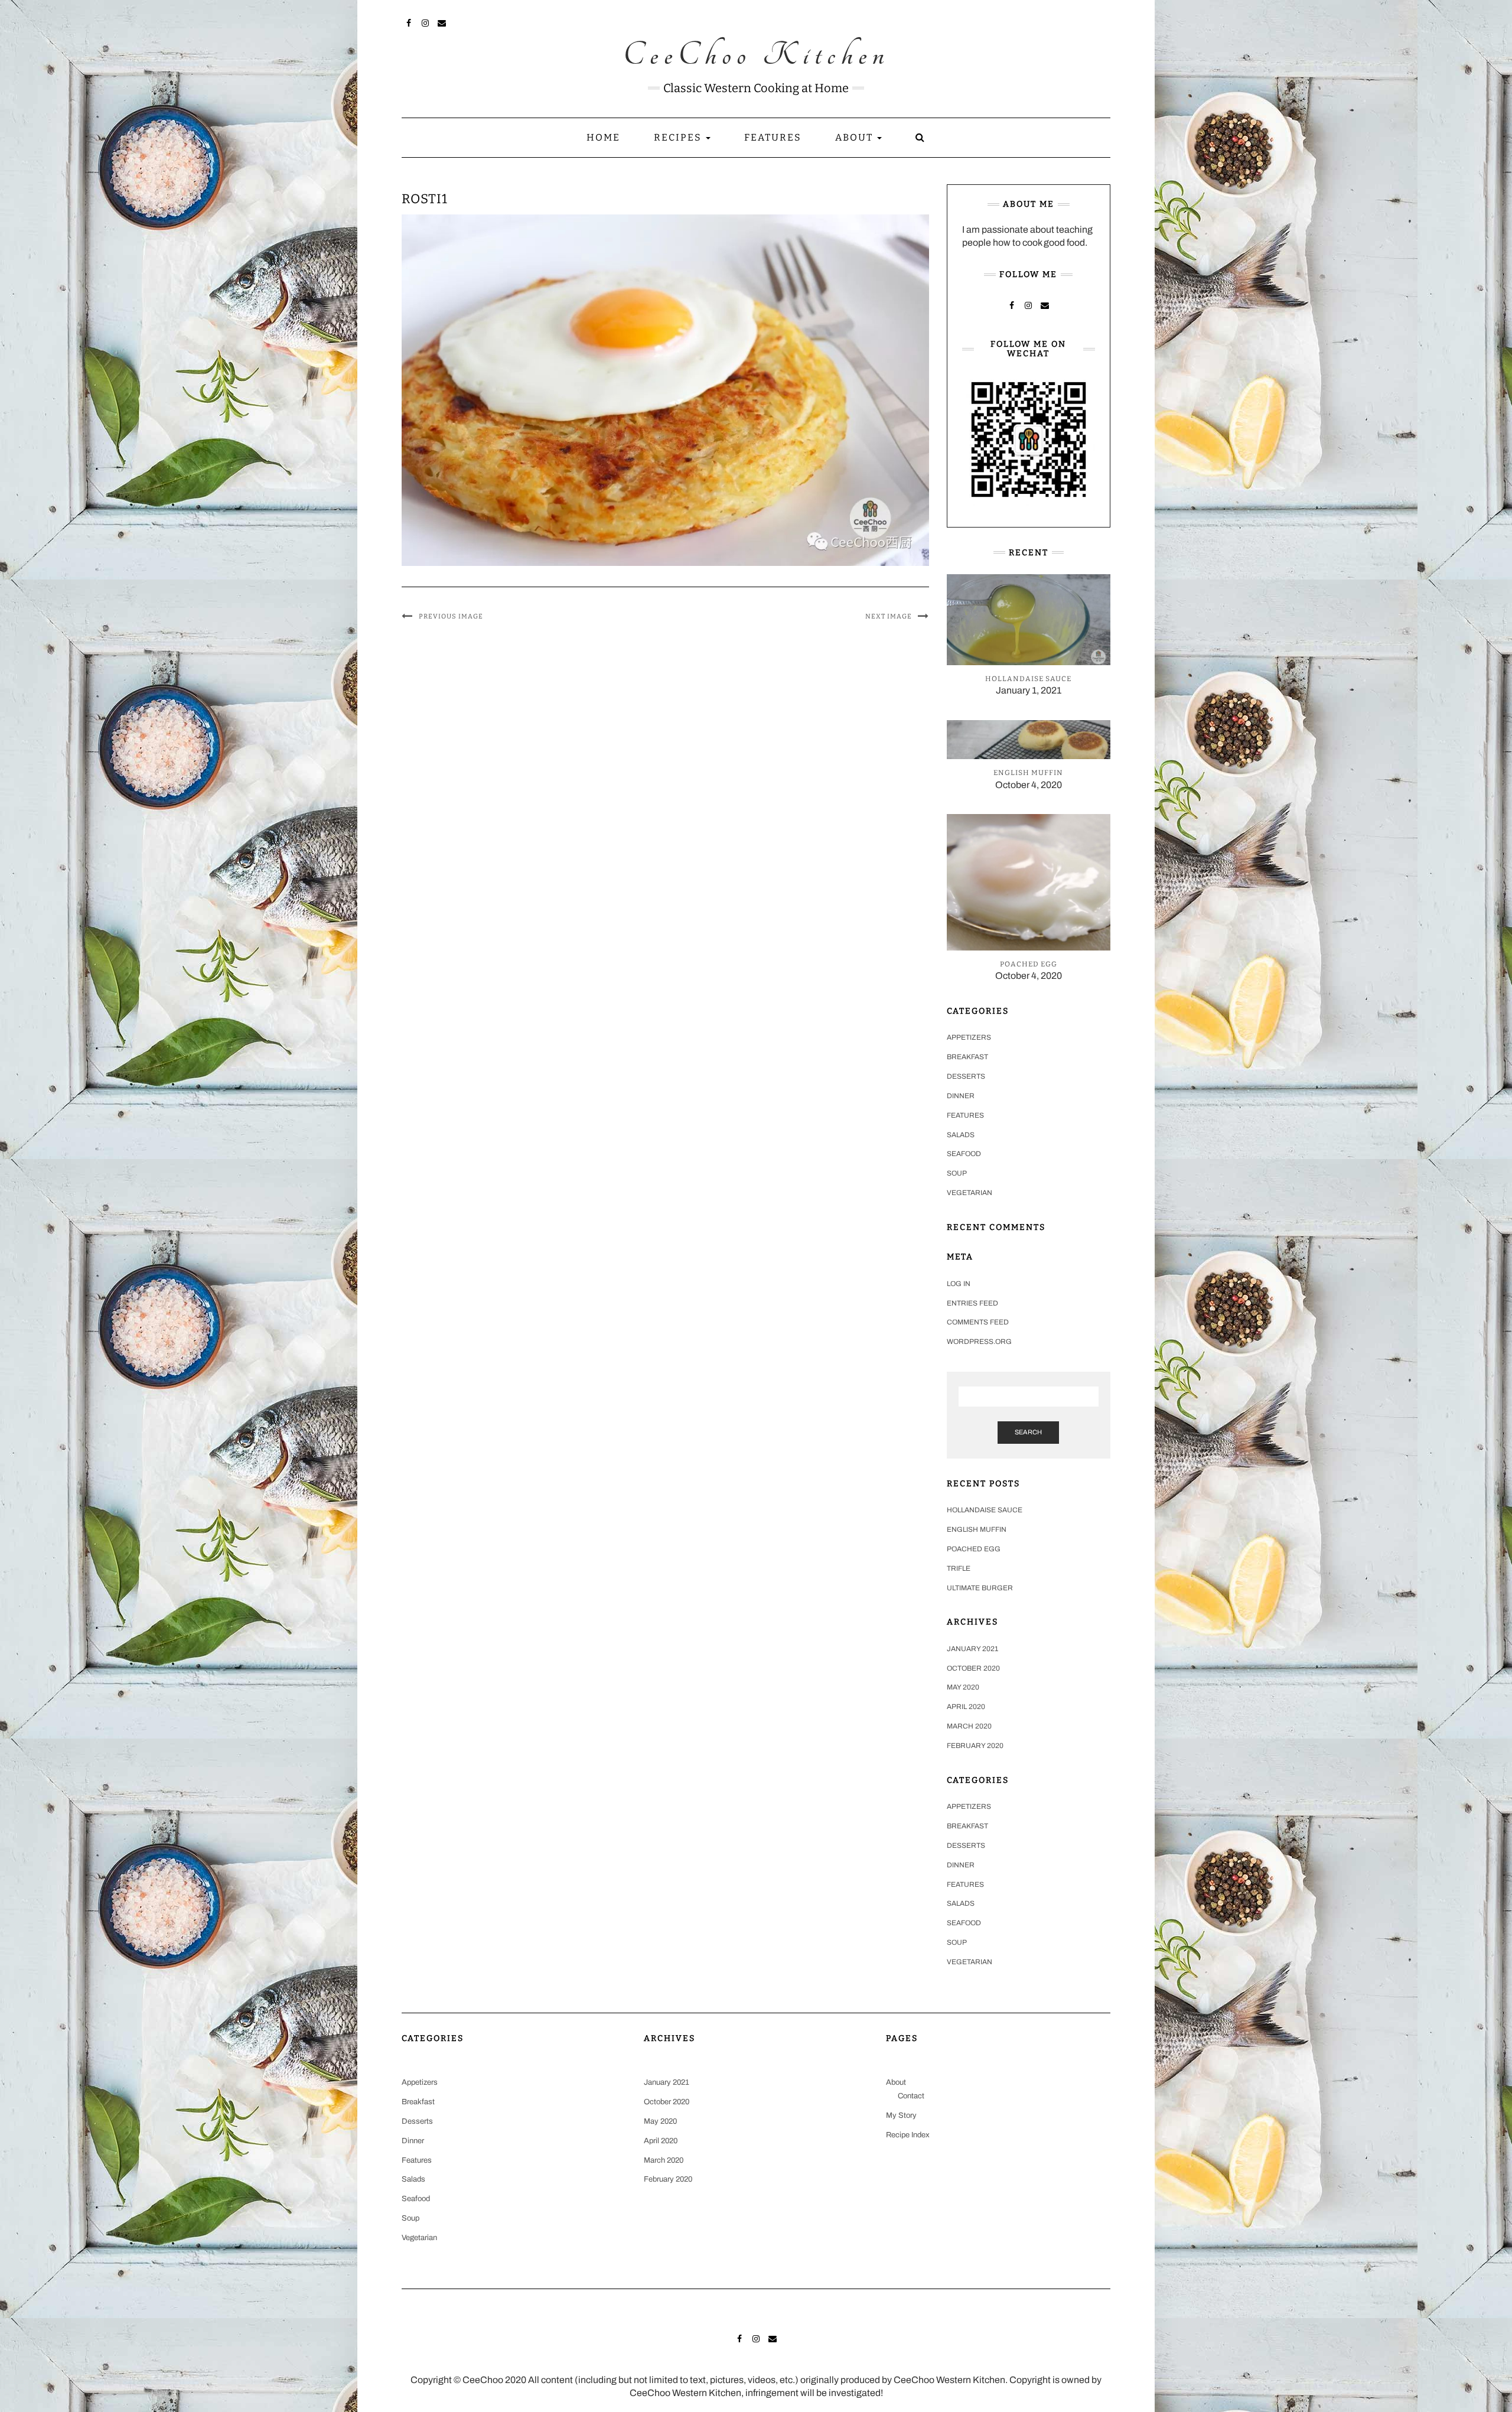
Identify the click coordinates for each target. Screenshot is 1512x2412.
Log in (959, 1284)
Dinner (961, 1096)
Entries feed (972, 1303)
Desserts (966, 1076)
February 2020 (975, 1746)
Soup (957, 1173)
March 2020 (969, 1726)
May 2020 (963, 1687)
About (856, 137)
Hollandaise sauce (985, 1510)
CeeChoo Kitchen (756, 56)
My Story (901, 2115)
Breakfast (967, 1057)
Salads (961, 1135)
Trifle (959, 1568)
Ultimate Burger (980, 1588)
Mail (442, 22)
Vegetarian (970, 1193)
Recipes (679, 137)
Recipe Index (908, 2135)
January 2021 (972, 1649)
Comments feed (978, 1322)
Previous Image (451, 616)
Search (1028, 1432)
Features (773, 137)
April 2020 (966, 1707)
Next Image (889, 616)
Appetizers (969, 1037)
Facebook (409, 22)
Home (603, 137)
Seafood (964, 1154)
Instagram (426, 22)
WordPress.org (979, 1342)
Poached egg (974, 1549)
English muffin (977, 1529)
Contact (911, 2096)
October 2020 (973, 1668)
